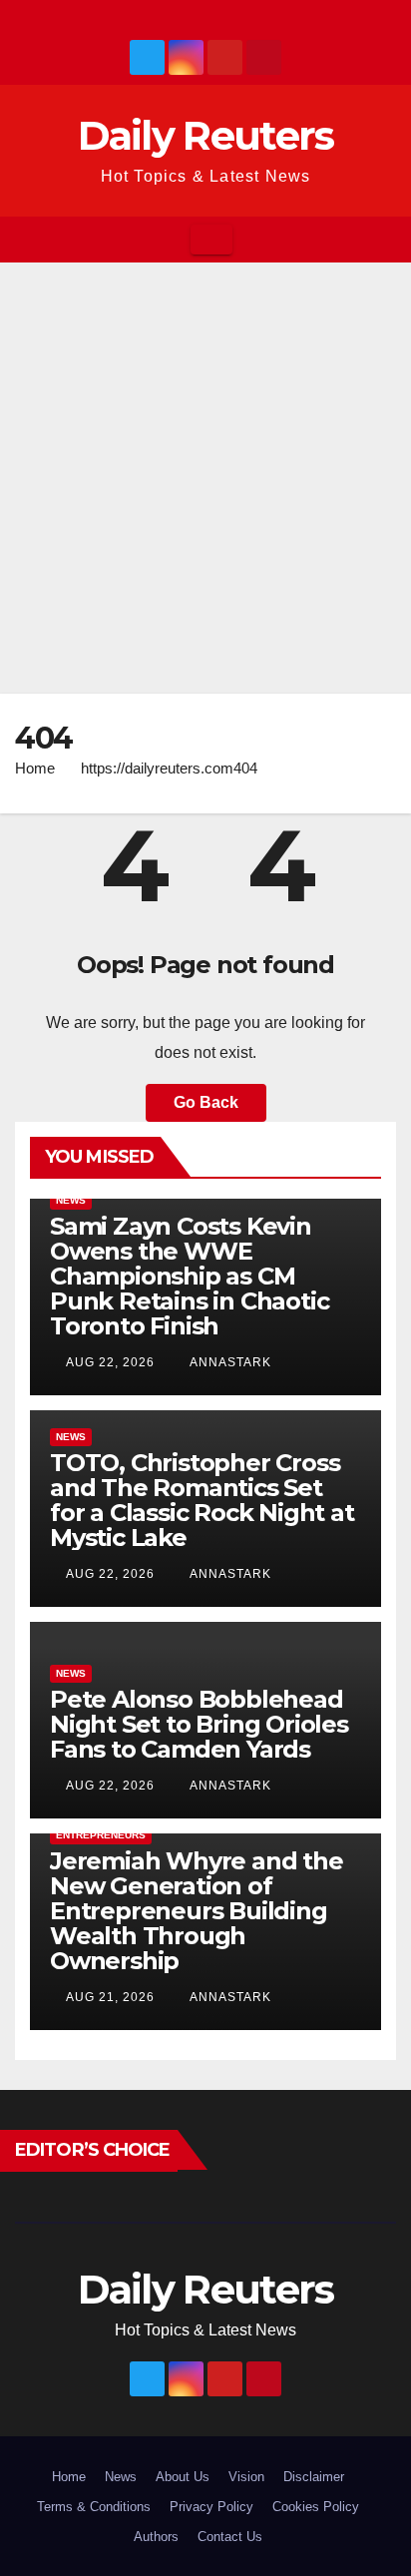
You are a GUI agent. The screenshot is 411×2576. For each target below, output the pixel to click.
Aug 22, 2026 (110, 1362)
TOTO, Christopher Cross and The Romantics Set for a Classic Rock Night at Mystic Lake (202, 1500)
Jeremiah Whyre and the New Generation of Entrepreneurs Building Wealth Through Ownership (197, 1911)
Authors (156, 2537)
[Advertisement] (205, 478)
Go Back (206, 1102)
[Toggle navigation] (211, 240)
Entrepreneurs (101, 1835)
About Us (183, 2477)
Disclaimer (314, 2477)
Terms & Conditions (94, 2507)
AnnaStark (229, 1362)
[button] (382, 239)
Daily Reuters (206, 135)
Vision (246, 2477)
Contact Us (230, 2537)
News (71, 1200)
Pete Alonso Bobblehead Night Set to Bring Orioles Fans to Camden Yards (199, 1724)
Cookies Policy (316, 2507)
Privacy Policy (211, 2507)
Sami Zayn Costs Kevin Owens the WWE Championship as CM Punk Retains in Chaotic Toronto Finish (189, 1276)
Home (35, 768)
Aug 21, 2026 (110, 1997)
